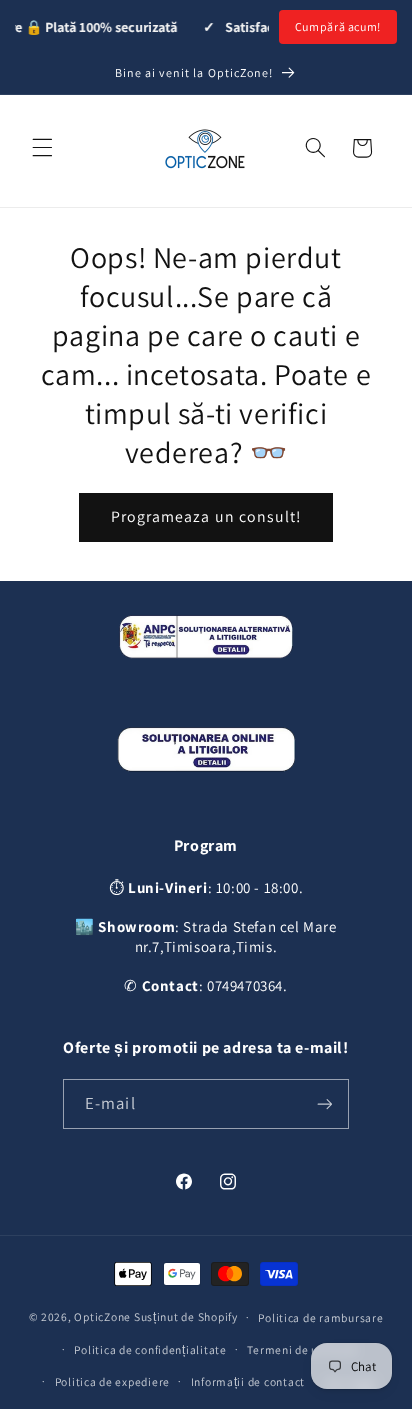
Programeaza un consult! (206, 516)
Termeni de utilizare (302, 1349)
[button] (42, 148)
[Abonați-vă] (325, 1103)
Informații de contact (248, 1381)
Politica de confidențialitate (150, 1349)
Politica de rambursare (320, 1317)
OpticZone (102, 1316)
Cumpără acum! (338, 26)
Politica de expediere (112, 1381)
